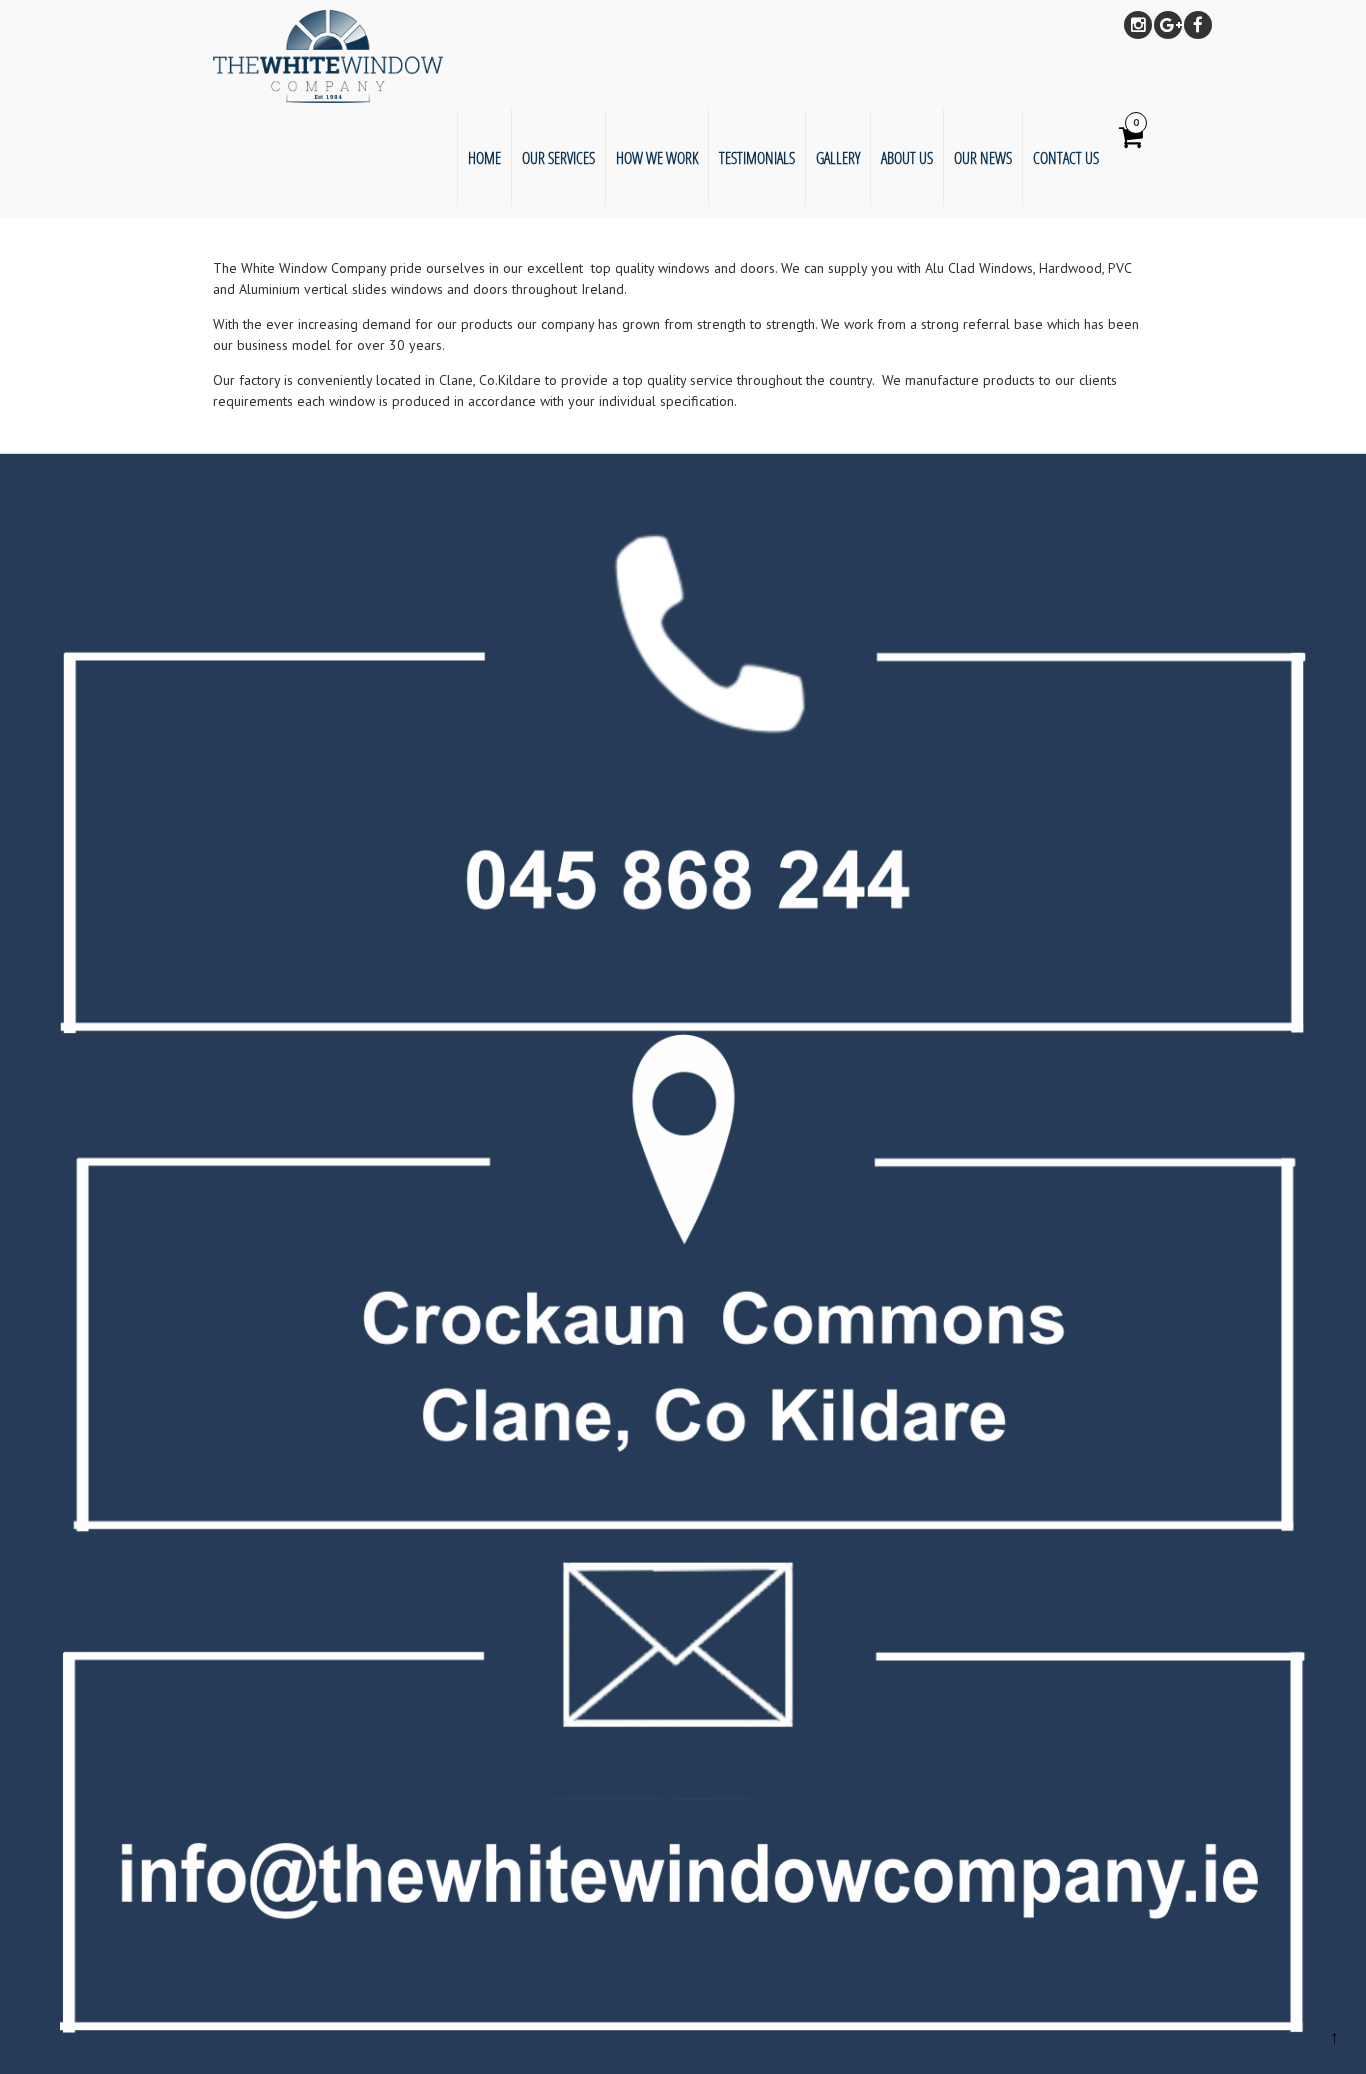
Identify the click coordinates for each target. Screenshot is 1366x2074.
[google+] (1168, 25)
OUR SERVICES (558, 158)
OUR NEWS (983, 158)
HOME (484, 158)
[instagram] (1138, 25)
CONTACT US (1066, 158)
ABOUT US (907, 158)
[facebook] (1198, 25)
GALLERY (838, 158)
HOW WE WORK (657, 158)
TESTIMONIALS (757, 158)
